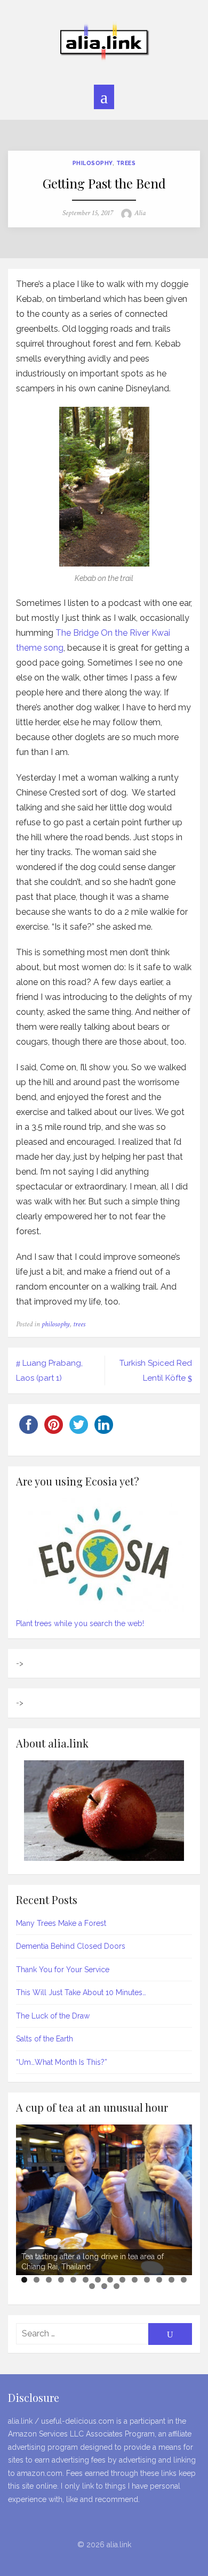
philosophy (93, 163)
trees (126, 163)
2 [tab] (37, 2280)
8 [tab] (110, 2280)
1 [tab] (24, 2280)
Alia (140, 213)
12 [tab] (160, 2280)
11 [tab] (148, 2280)
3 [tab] (49, 2280)
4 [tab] (61, 2280)
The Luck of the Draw (53, 2016)
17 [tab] (117, 2286)
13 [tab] (172, 2280)
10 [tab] (135, 2280)
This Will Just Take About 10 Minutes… (81, 1992)
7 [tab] (98, 2280)
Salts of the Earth (45, 2039)
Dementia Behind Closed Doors (71, 1946)
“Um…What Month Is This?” (62, 2062)
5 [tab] (73, 2280)
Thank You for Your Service (63, 1970)
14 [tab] (184, 2280)
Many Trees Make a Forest (61, 1923)
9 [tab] (122, 2280)
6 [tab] (86, 2280)
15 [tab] (93, 2286)
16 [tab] (105, 2286)
